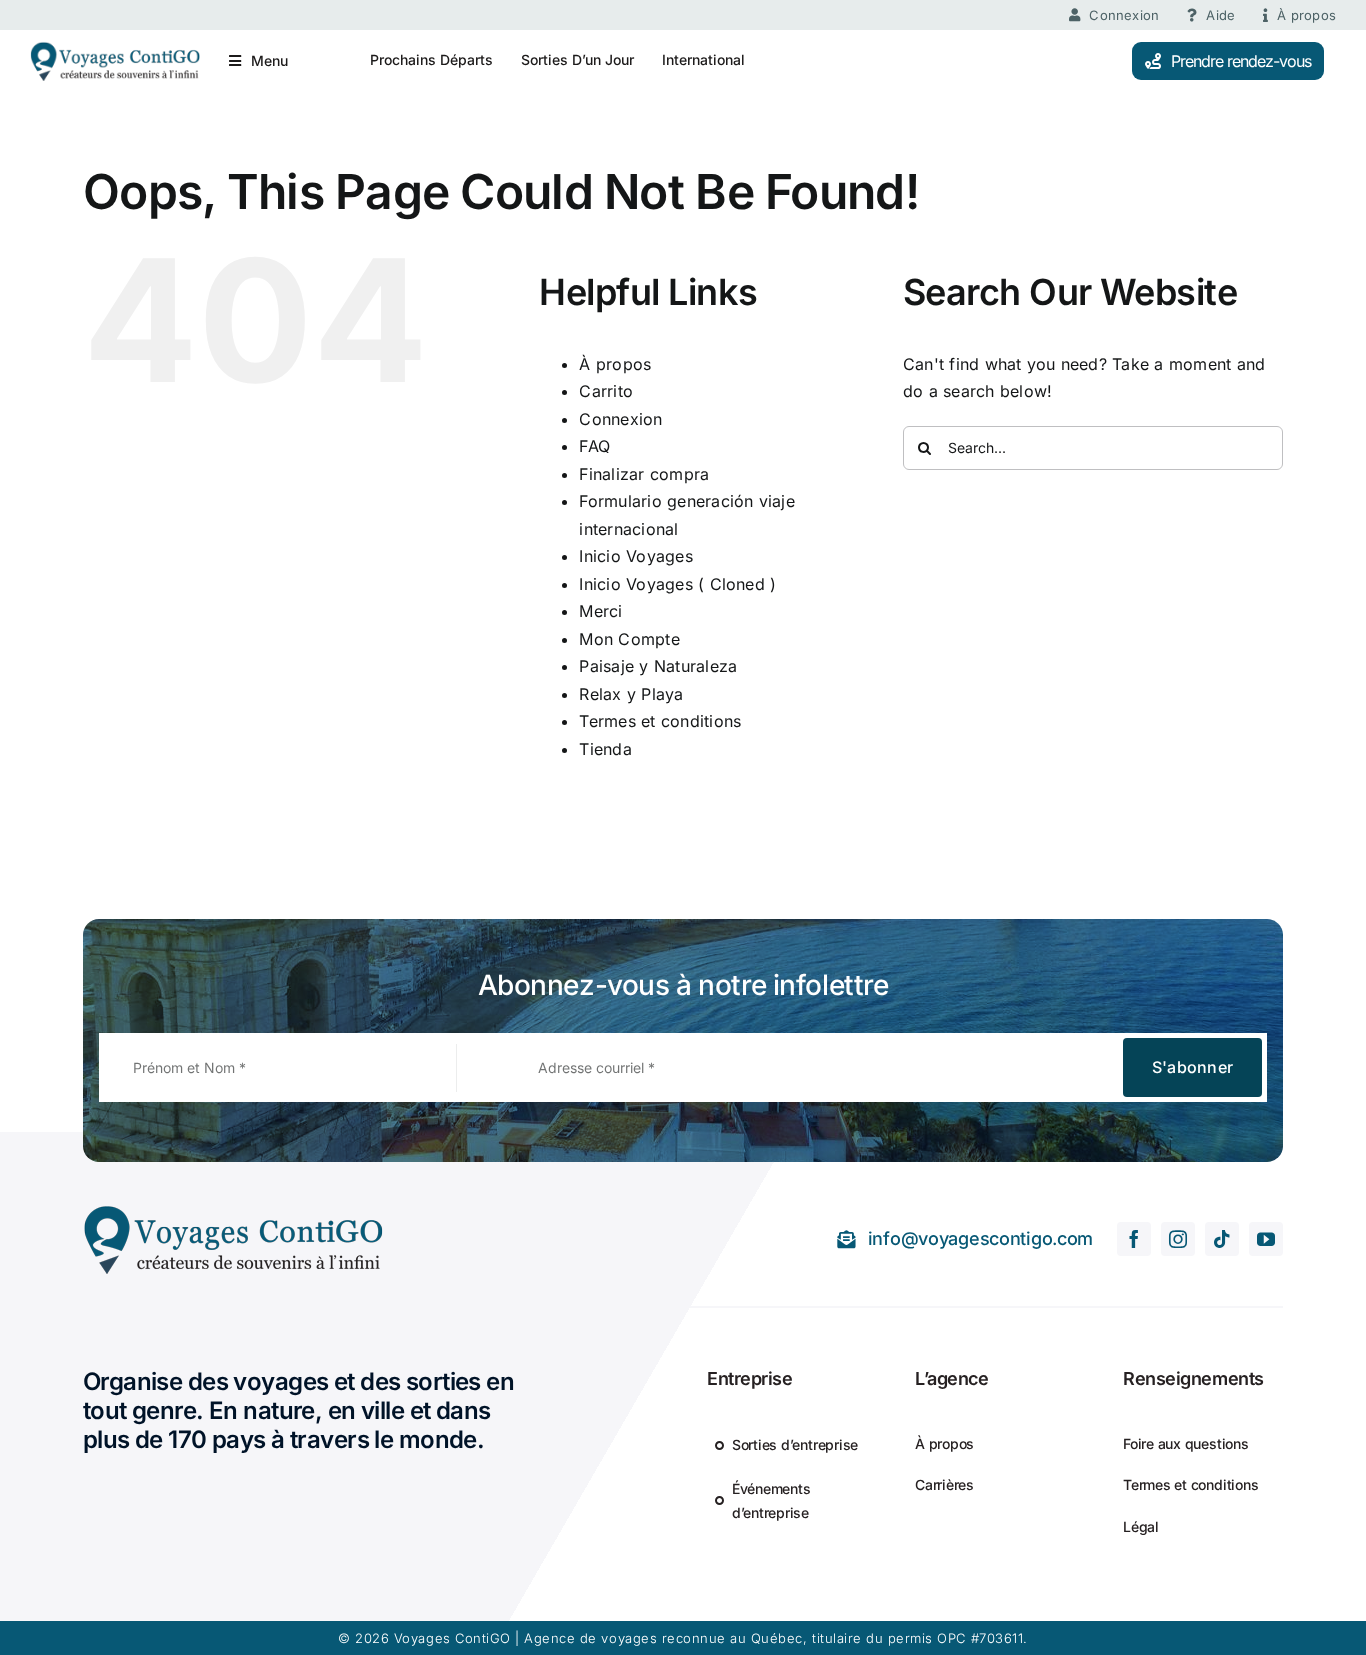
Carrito (606, 391)
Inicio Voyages (635, 556)
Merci (600, 611)
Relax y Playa (631, 694)
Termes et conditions (660, 721)
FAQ (594, 446)
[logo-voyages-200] (115, 49)
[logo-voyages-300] (233, 1212)
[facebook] (1134, 1239)
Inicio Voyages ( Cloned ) (677, 584)
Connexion (620, 419)
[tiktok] (1222, 1239)
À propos (615, 364)
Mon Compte (629, 639)
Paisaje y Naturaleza (658, 666)
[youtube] (1266, 1239)
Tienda (605, 749)
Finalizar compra (644, 474)
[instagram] (1178, 1239)
